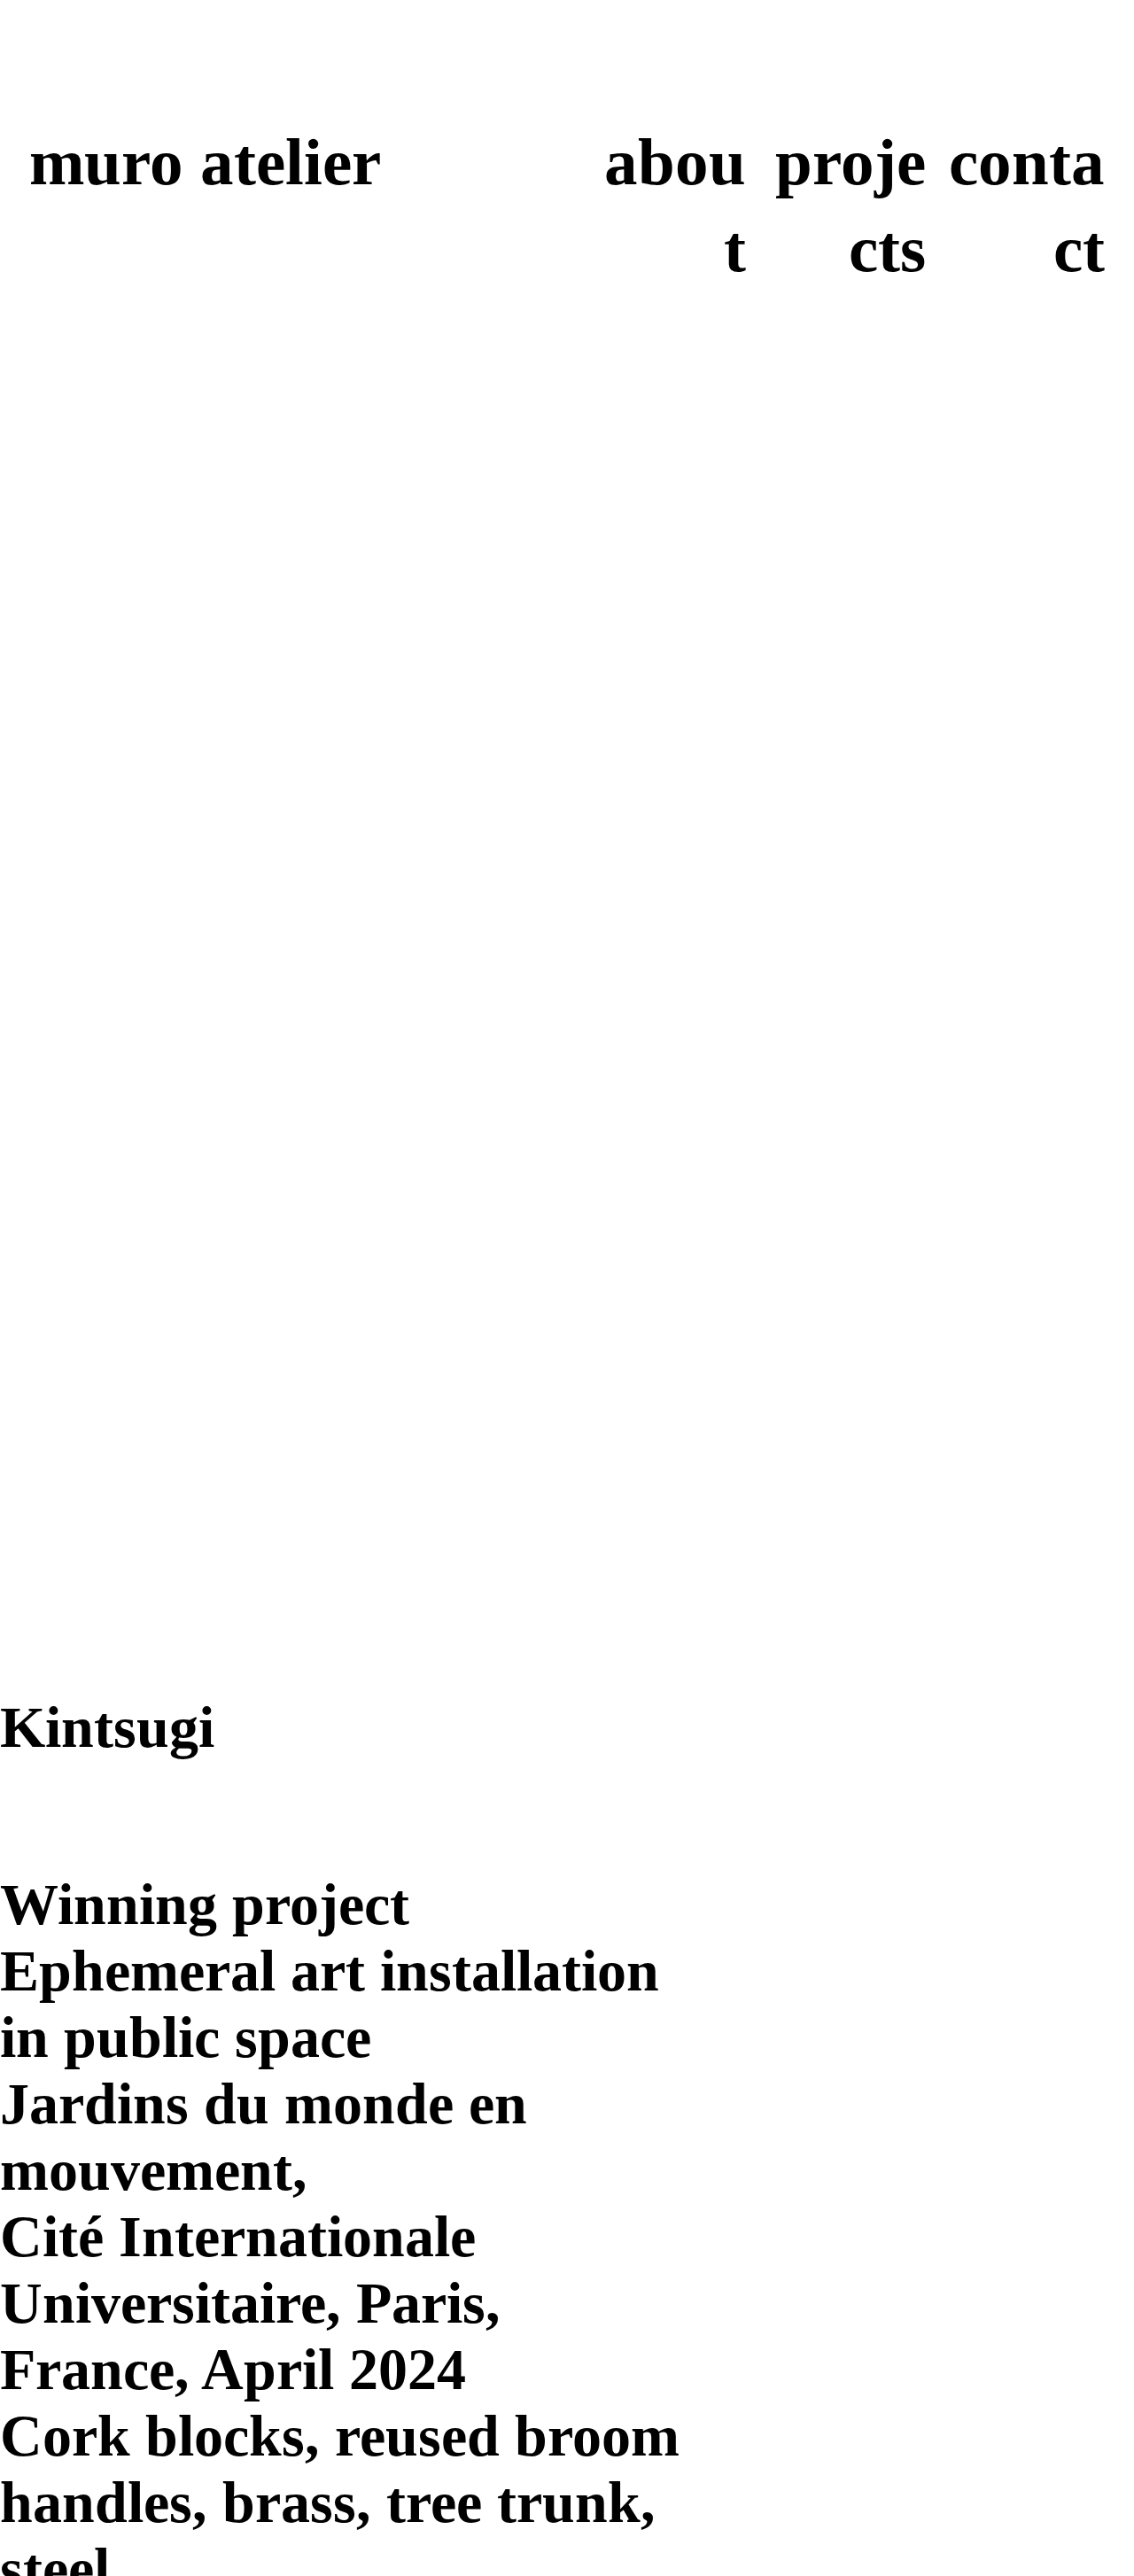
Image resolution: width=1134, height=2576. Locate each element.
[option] (340, 1052)
